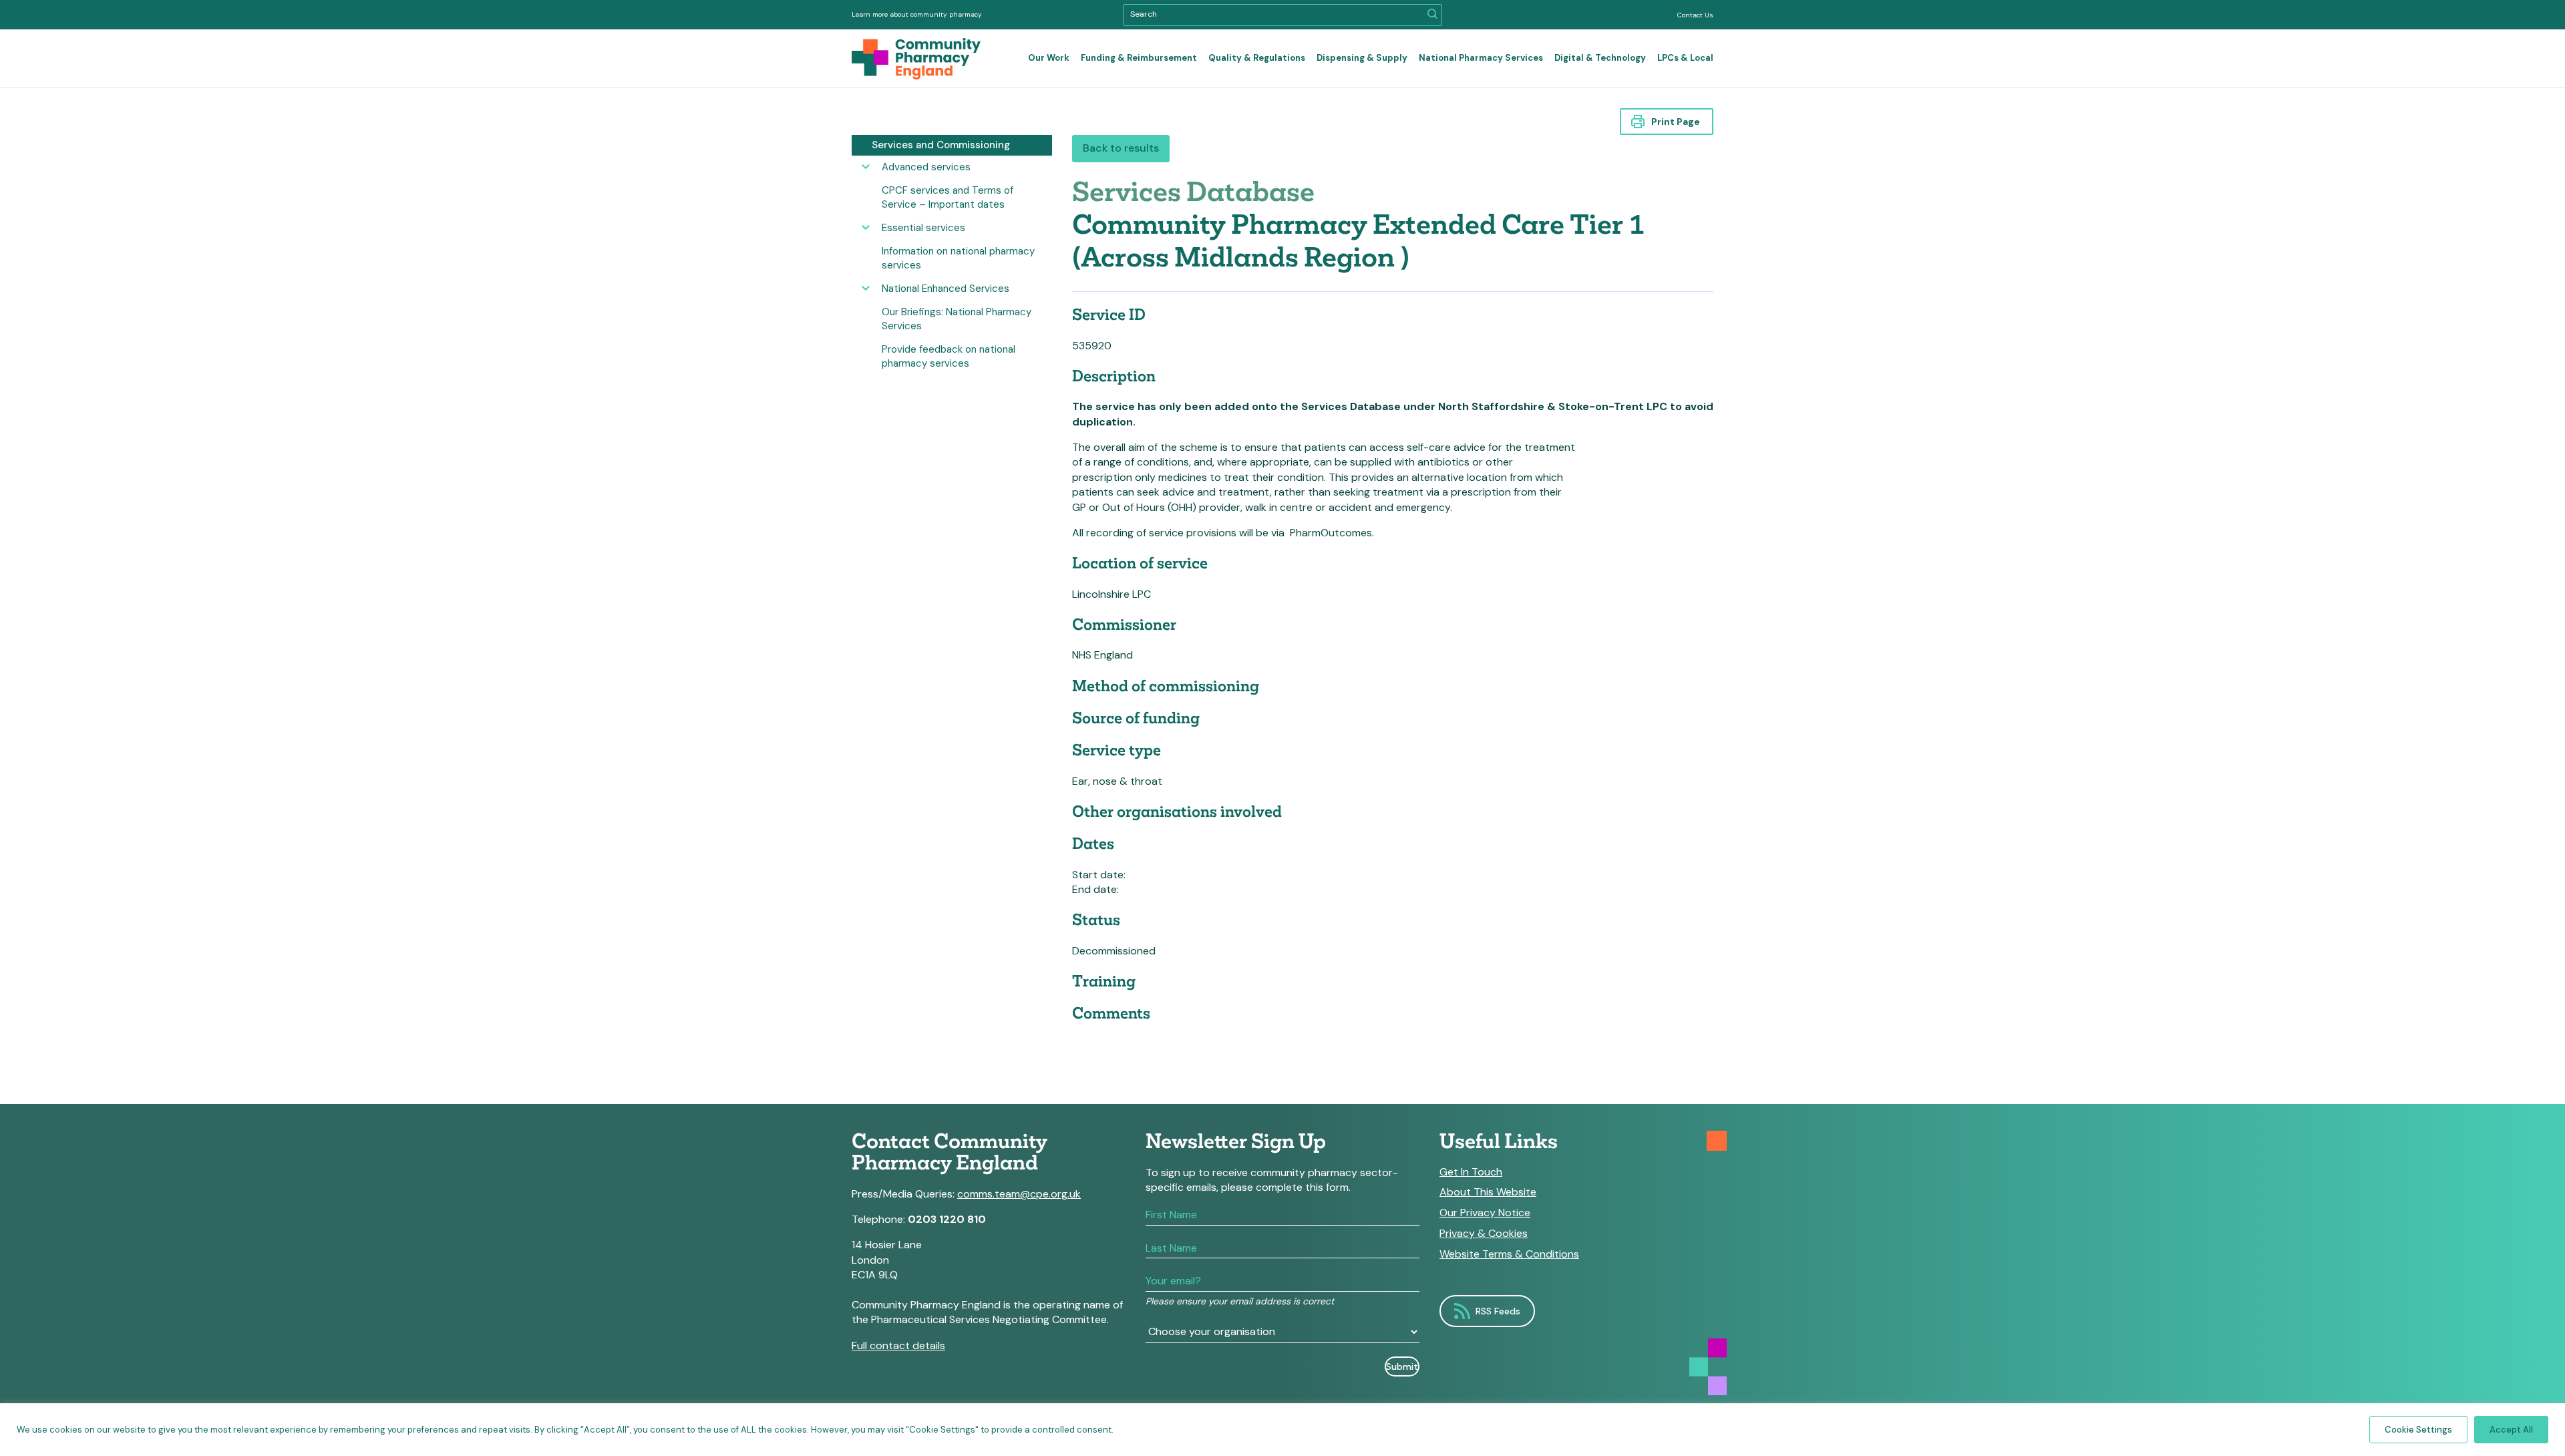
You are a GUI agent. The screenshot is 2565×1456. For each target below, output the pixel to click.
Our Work (1049, 58)
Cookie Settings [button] (2418, 1430)
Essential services (923, 228)
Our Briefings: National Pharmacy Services (957, 319)
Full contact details (898, 1345)
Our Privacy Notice (1485, 1213)
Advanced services (926, 167)
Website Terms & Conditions (1509, 1254)
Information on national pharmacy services (958, 258)
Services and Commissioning (941, 145)
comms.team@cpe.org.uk (1019, 1194)
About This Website (1488, 1192)
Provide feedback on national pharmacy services (949, 356)
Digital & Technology (1600, 58)
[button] (1432, 15)
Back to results (1121, 148)
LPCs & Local (1685, 58)
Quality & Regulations (1257, 58)
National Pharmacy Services (1481, 58)
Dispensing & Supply (1362, 58)
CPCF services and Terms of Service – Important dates (948, 197)
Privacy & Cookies (1484, 1234)
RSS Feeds (1498, 1311)
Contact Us (1695, 15)
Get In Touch (1471, 1172)
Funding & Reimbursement (1139, 58)
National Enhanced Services (946, 289)
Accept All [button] (2511, 1430)
